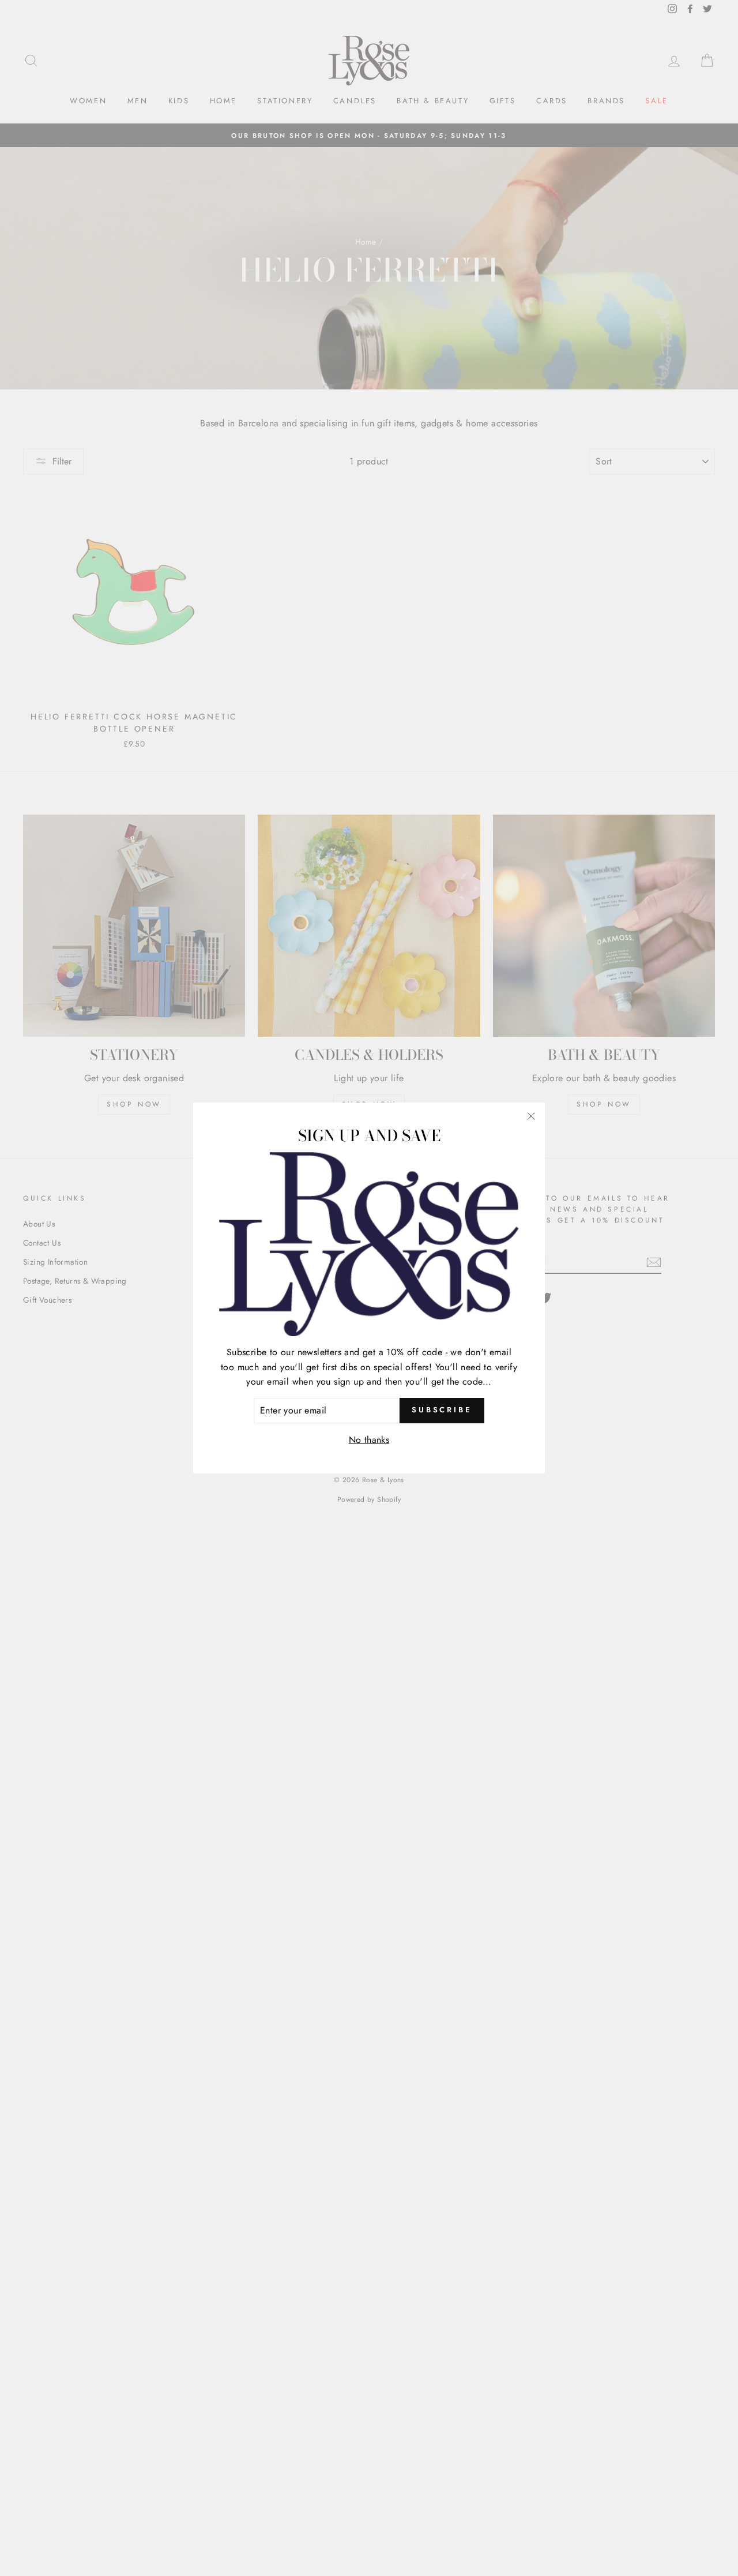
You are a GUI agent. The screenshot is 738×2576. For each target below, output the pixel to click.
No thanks (369, 1440)
